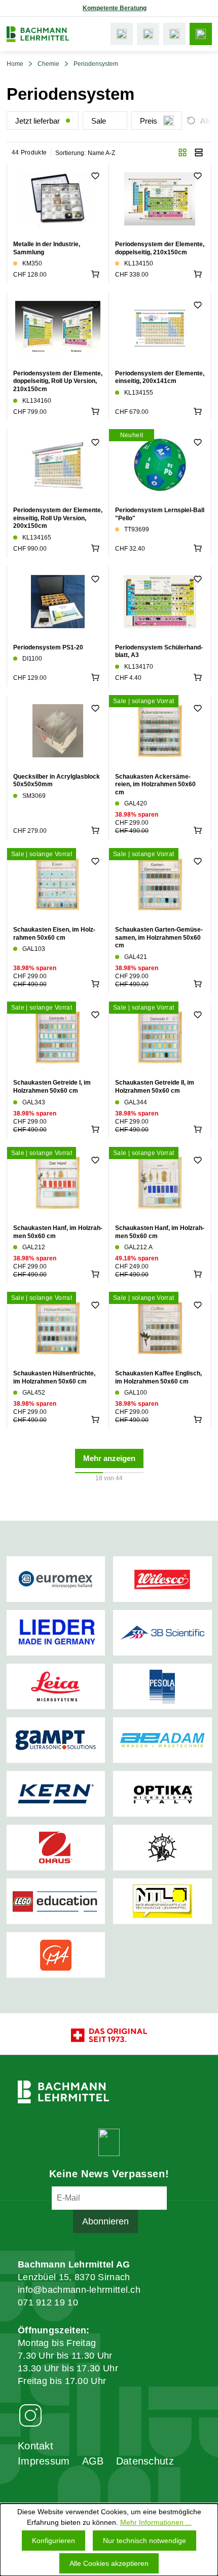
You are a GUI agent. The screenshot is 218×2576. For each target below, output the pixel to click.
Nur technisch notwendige (144, 2541)
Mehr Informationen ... (156, 2522)
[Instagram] (30, 2415)
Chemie (48, 64)
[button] (183, 152)
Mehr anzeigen (109, 1458)
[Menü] (201, 34)
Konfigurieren (53, 2541)
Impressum (44, 2461)
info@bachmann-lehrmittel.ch (79, 2290)
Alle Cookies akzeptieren (109, 2563)
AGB (93, 2461)
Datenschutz (145, 2461)
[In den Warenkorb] (95, 274)
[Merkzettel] (148, 34)
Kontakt (35, 2446)
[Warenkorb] (174, 34)
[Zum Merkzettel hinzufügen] (95, 176)
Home (15, 64)
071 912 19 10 (48, 2302)
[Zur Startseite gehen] (38, 34)
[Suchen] (122, 34)
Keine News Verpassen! (109, 2174)
